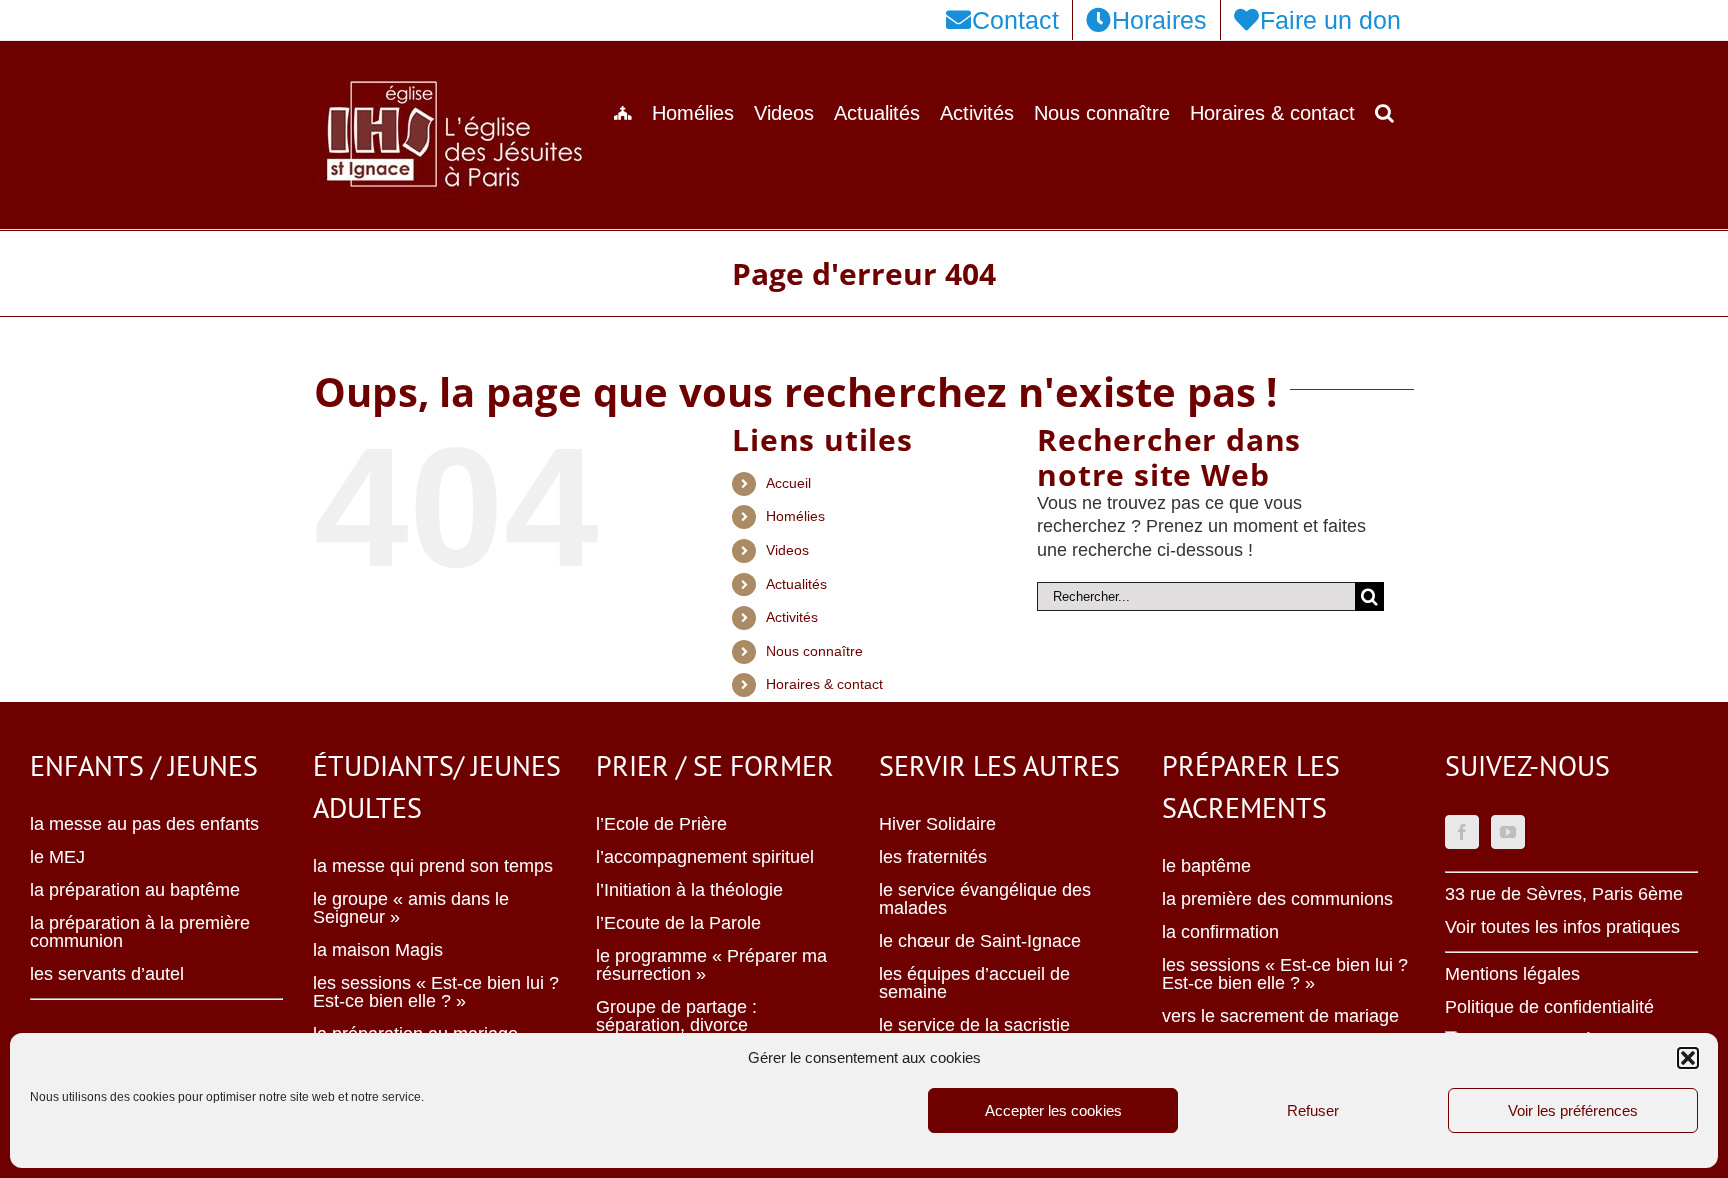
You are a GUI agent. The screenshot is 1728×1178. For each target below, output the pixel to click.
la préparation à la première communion (140, 932)
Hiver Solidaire (937, 824)
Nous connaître (814, 651)
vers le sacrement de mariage (1280, 1016)
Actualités (796, 584)
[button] (1688, 1058)
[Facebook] (1462, 832)
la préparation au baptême (135, 890)
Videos (787, 550)
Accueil (788, 483)
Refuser (1313, 1110)
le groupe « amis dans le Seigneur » (411, 908)
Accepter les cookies (1053, 1110)
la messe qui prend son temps (433, 866)
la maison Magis (378, 950)
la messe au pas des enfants (144, 824)
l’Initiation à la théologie (689, 890)
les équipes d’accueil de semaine (974, 983)
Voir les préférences (1573, 1110)
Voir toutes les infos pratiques (1562, 927)
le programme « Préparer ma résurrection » (711, 965)
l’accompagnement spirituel (705, 857)
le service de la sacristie (974, 1025)
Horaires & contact (824, 684)
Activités (792, 617)
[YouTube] (1508, 832)
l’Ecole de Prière (661, 824)
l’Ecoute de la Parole (678, 923)
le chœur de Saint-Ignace (980, 941)
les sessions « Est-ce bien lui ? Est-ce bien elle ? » (436, 992)
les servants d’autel (107, 974)
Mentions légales (1512, 974)
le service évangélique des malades (985, 899)
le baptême (1206, 866)
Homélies (795, 516)
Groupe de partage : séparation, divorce (676, 1016)
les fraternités (933, 857)
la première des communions (1277, 899)
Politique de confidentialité (1549, 1007)
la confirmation (1220, 932)
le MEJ (57, 857)
